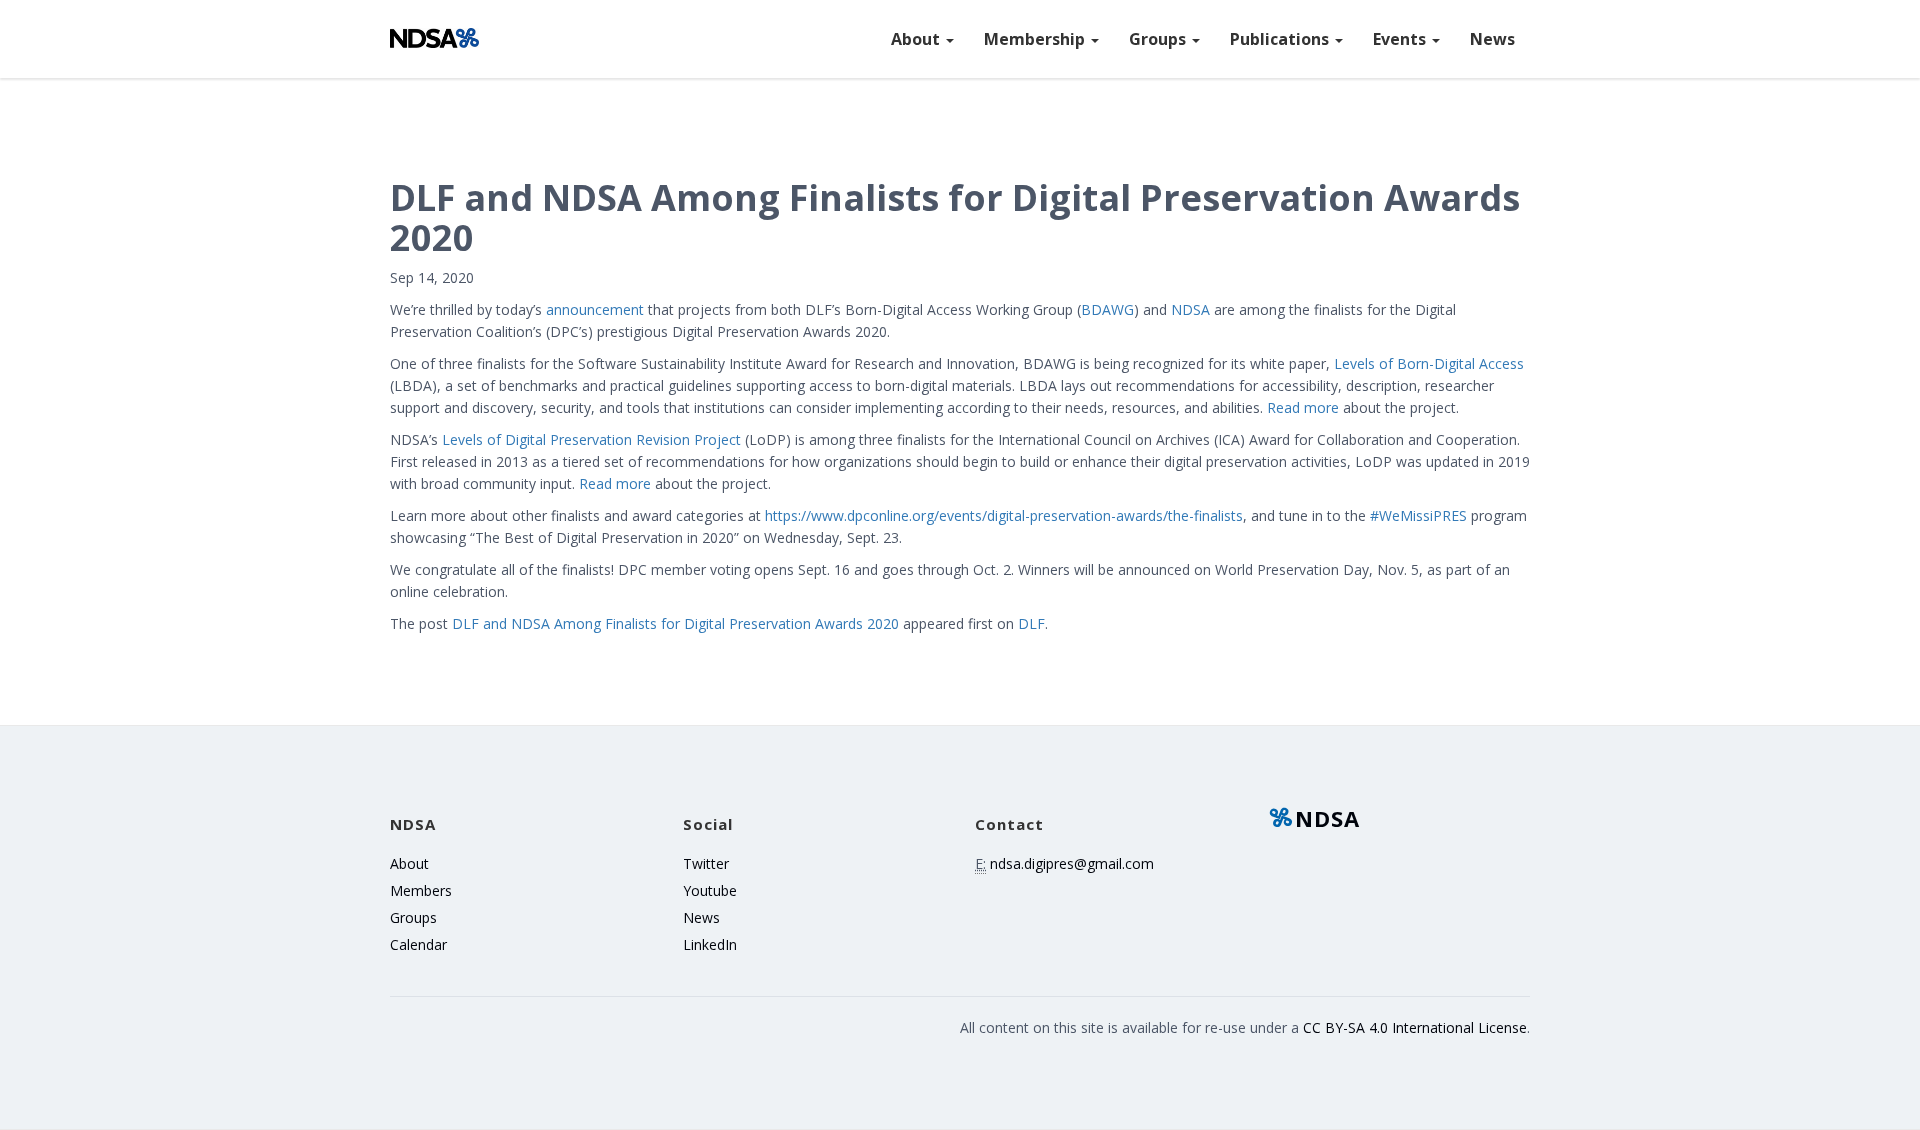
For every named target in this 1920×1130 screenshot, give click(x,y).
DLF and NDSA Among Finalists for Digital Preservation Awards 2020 (675, 623)
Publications (1281, 39)
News (1492, 39)
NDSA (1327, 818)
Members (421, 890)
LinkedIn (710, 944)
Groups (1159, 39)
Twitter (706, 863)
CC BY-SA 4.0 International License (1415, 1027)
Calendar (418, 944)
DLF (1031, 623)
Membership (1036, 39)
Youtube (710, 890)
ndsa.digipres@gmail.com (1072, 863)
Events (1401, 39)
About (917, 39)
